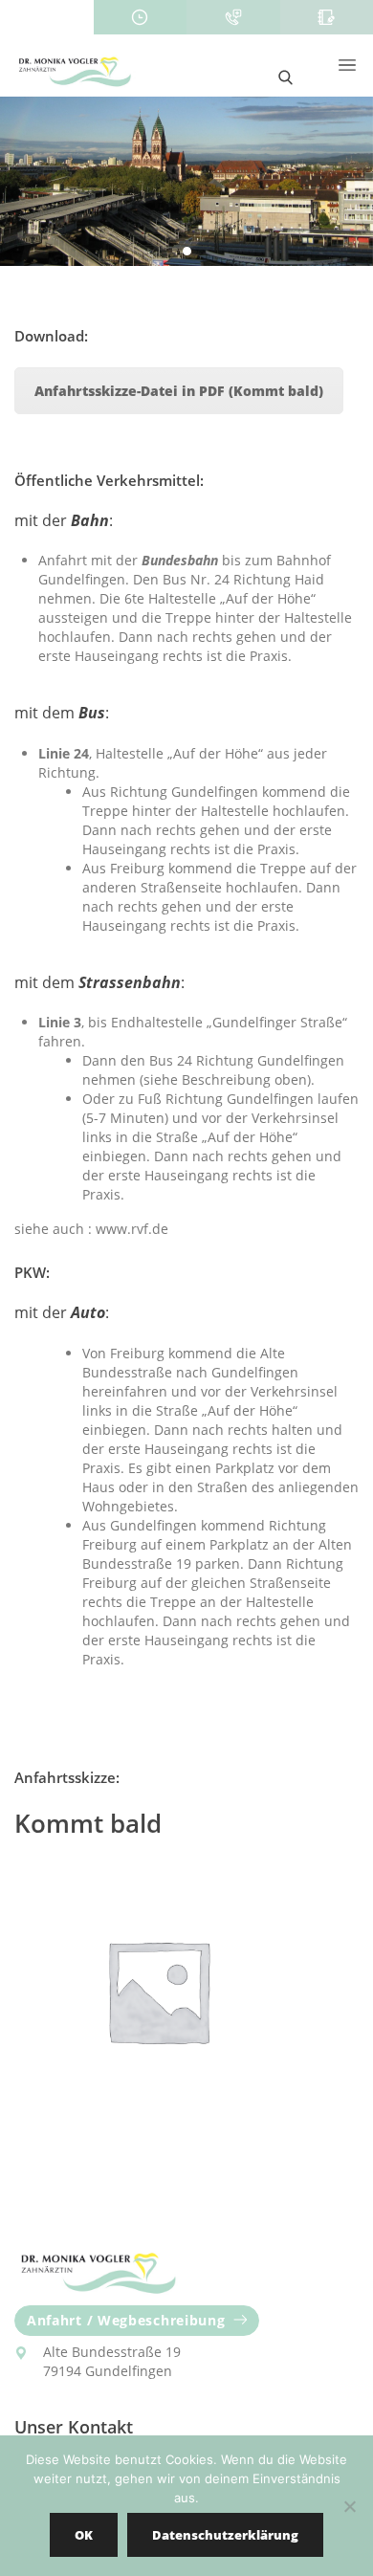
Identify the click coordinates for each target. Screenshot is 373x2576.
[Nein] (349, 2506)
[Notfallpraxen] (233, 17)
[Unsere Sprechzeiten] (141, 17)
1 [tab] (188, 252)
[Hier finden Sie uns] (47, 17)
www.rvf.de (132, 1229)
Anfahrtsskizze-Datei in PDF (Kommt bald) (179, 391)
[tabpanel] (186, 181)
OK (84, 2535)
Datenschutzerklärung (225, 2535)
